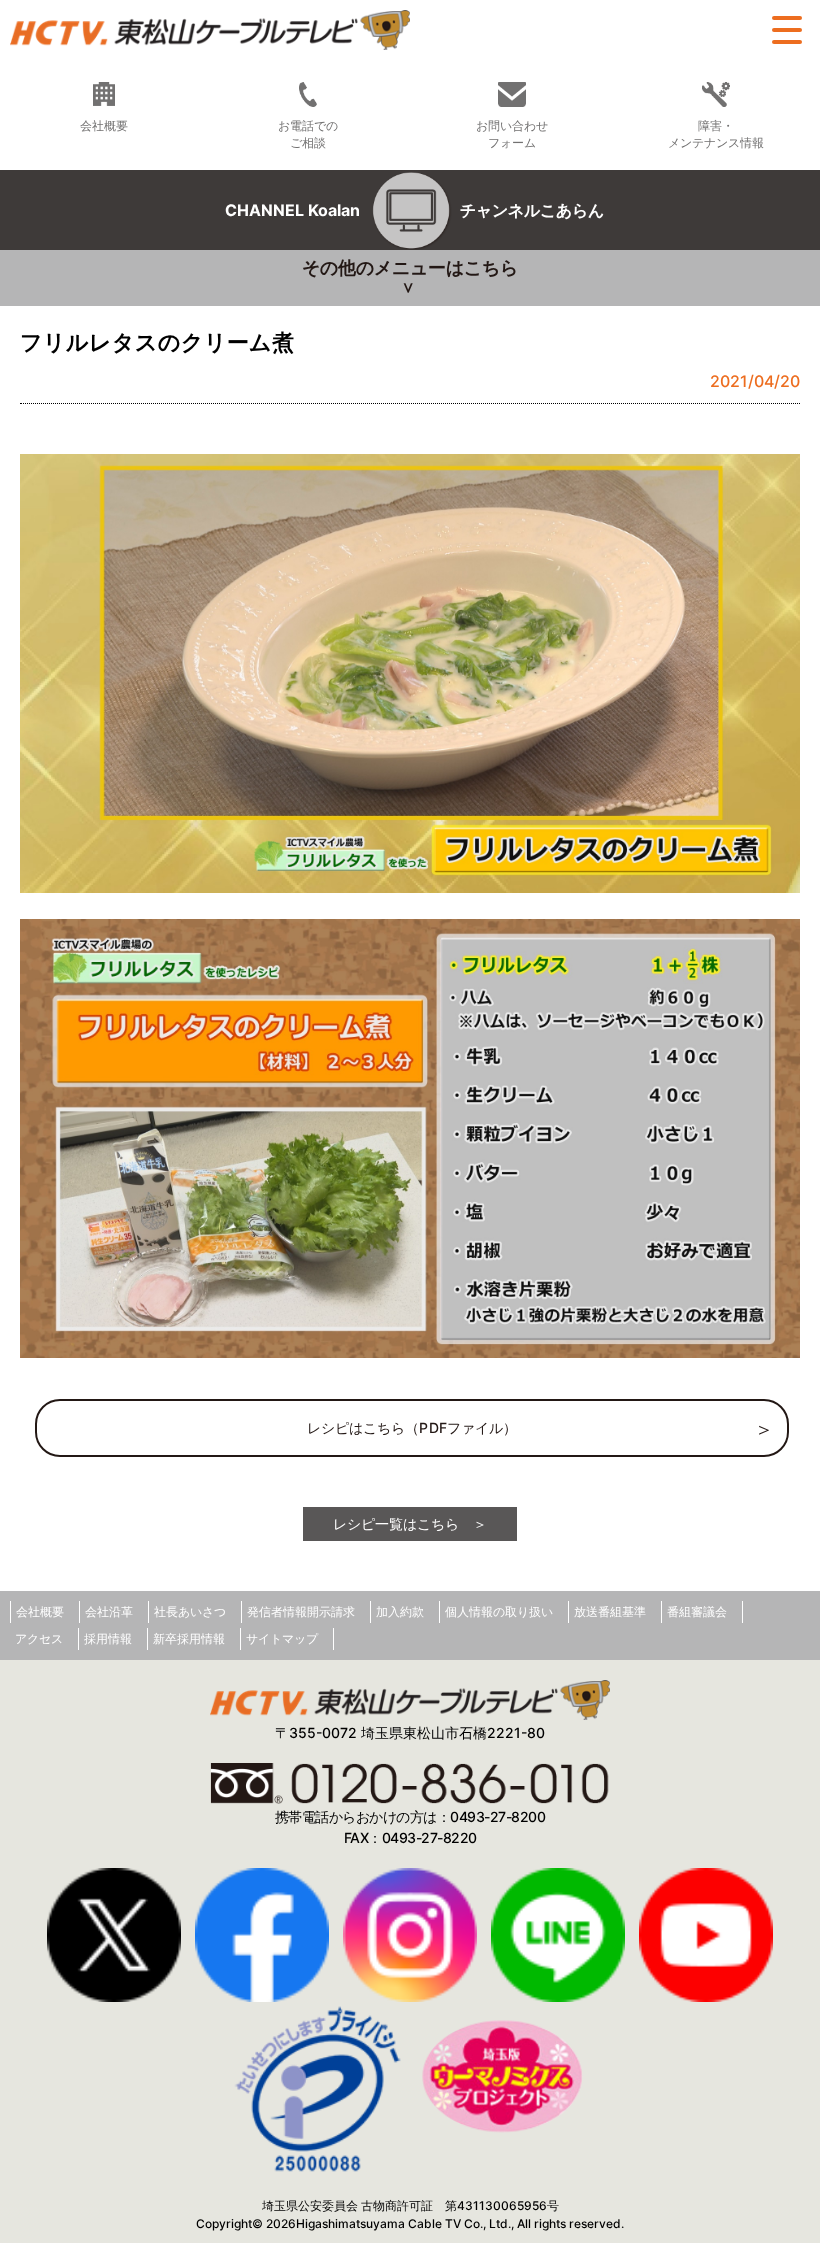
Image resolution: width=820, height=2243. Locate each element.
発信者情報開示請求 (301, 1611)
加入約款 (400, 1611)
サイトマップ (282, 1638)
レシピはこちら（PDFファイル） (412, 1427)
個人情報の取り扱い (499, 1611)
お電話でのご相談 (308, 134)
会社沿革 (109, 1611)
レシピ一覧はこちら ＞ (410, 1523)
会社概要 (40, 1611)
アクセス (39, 1638)
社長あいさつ (190, 1611)
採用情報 (108, 1638)
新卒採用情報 (189, 1638)
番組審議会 (697, 1611)
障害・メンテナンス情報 (716, 134)
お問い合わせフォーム (512, 134)
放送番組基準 (610, 1611)
